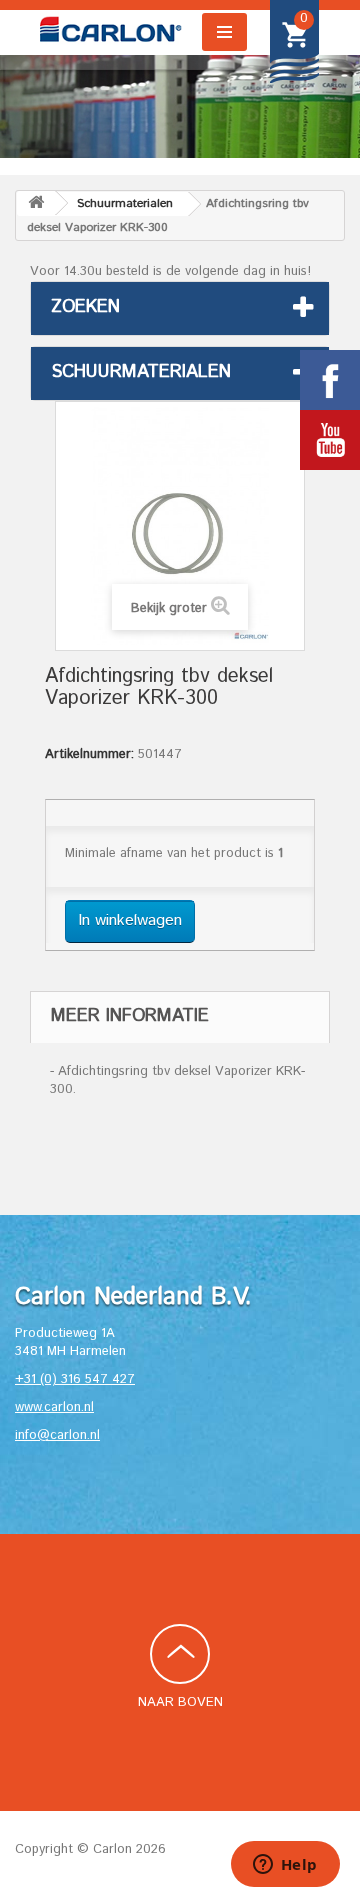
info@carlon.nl (57, 1435)
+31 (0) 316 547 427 (75, 1379)
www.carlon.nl (54, 1407)
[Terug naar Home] (36, 203)
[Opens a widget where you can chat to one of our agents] (285, 1866)
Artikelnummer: (89, 755)
